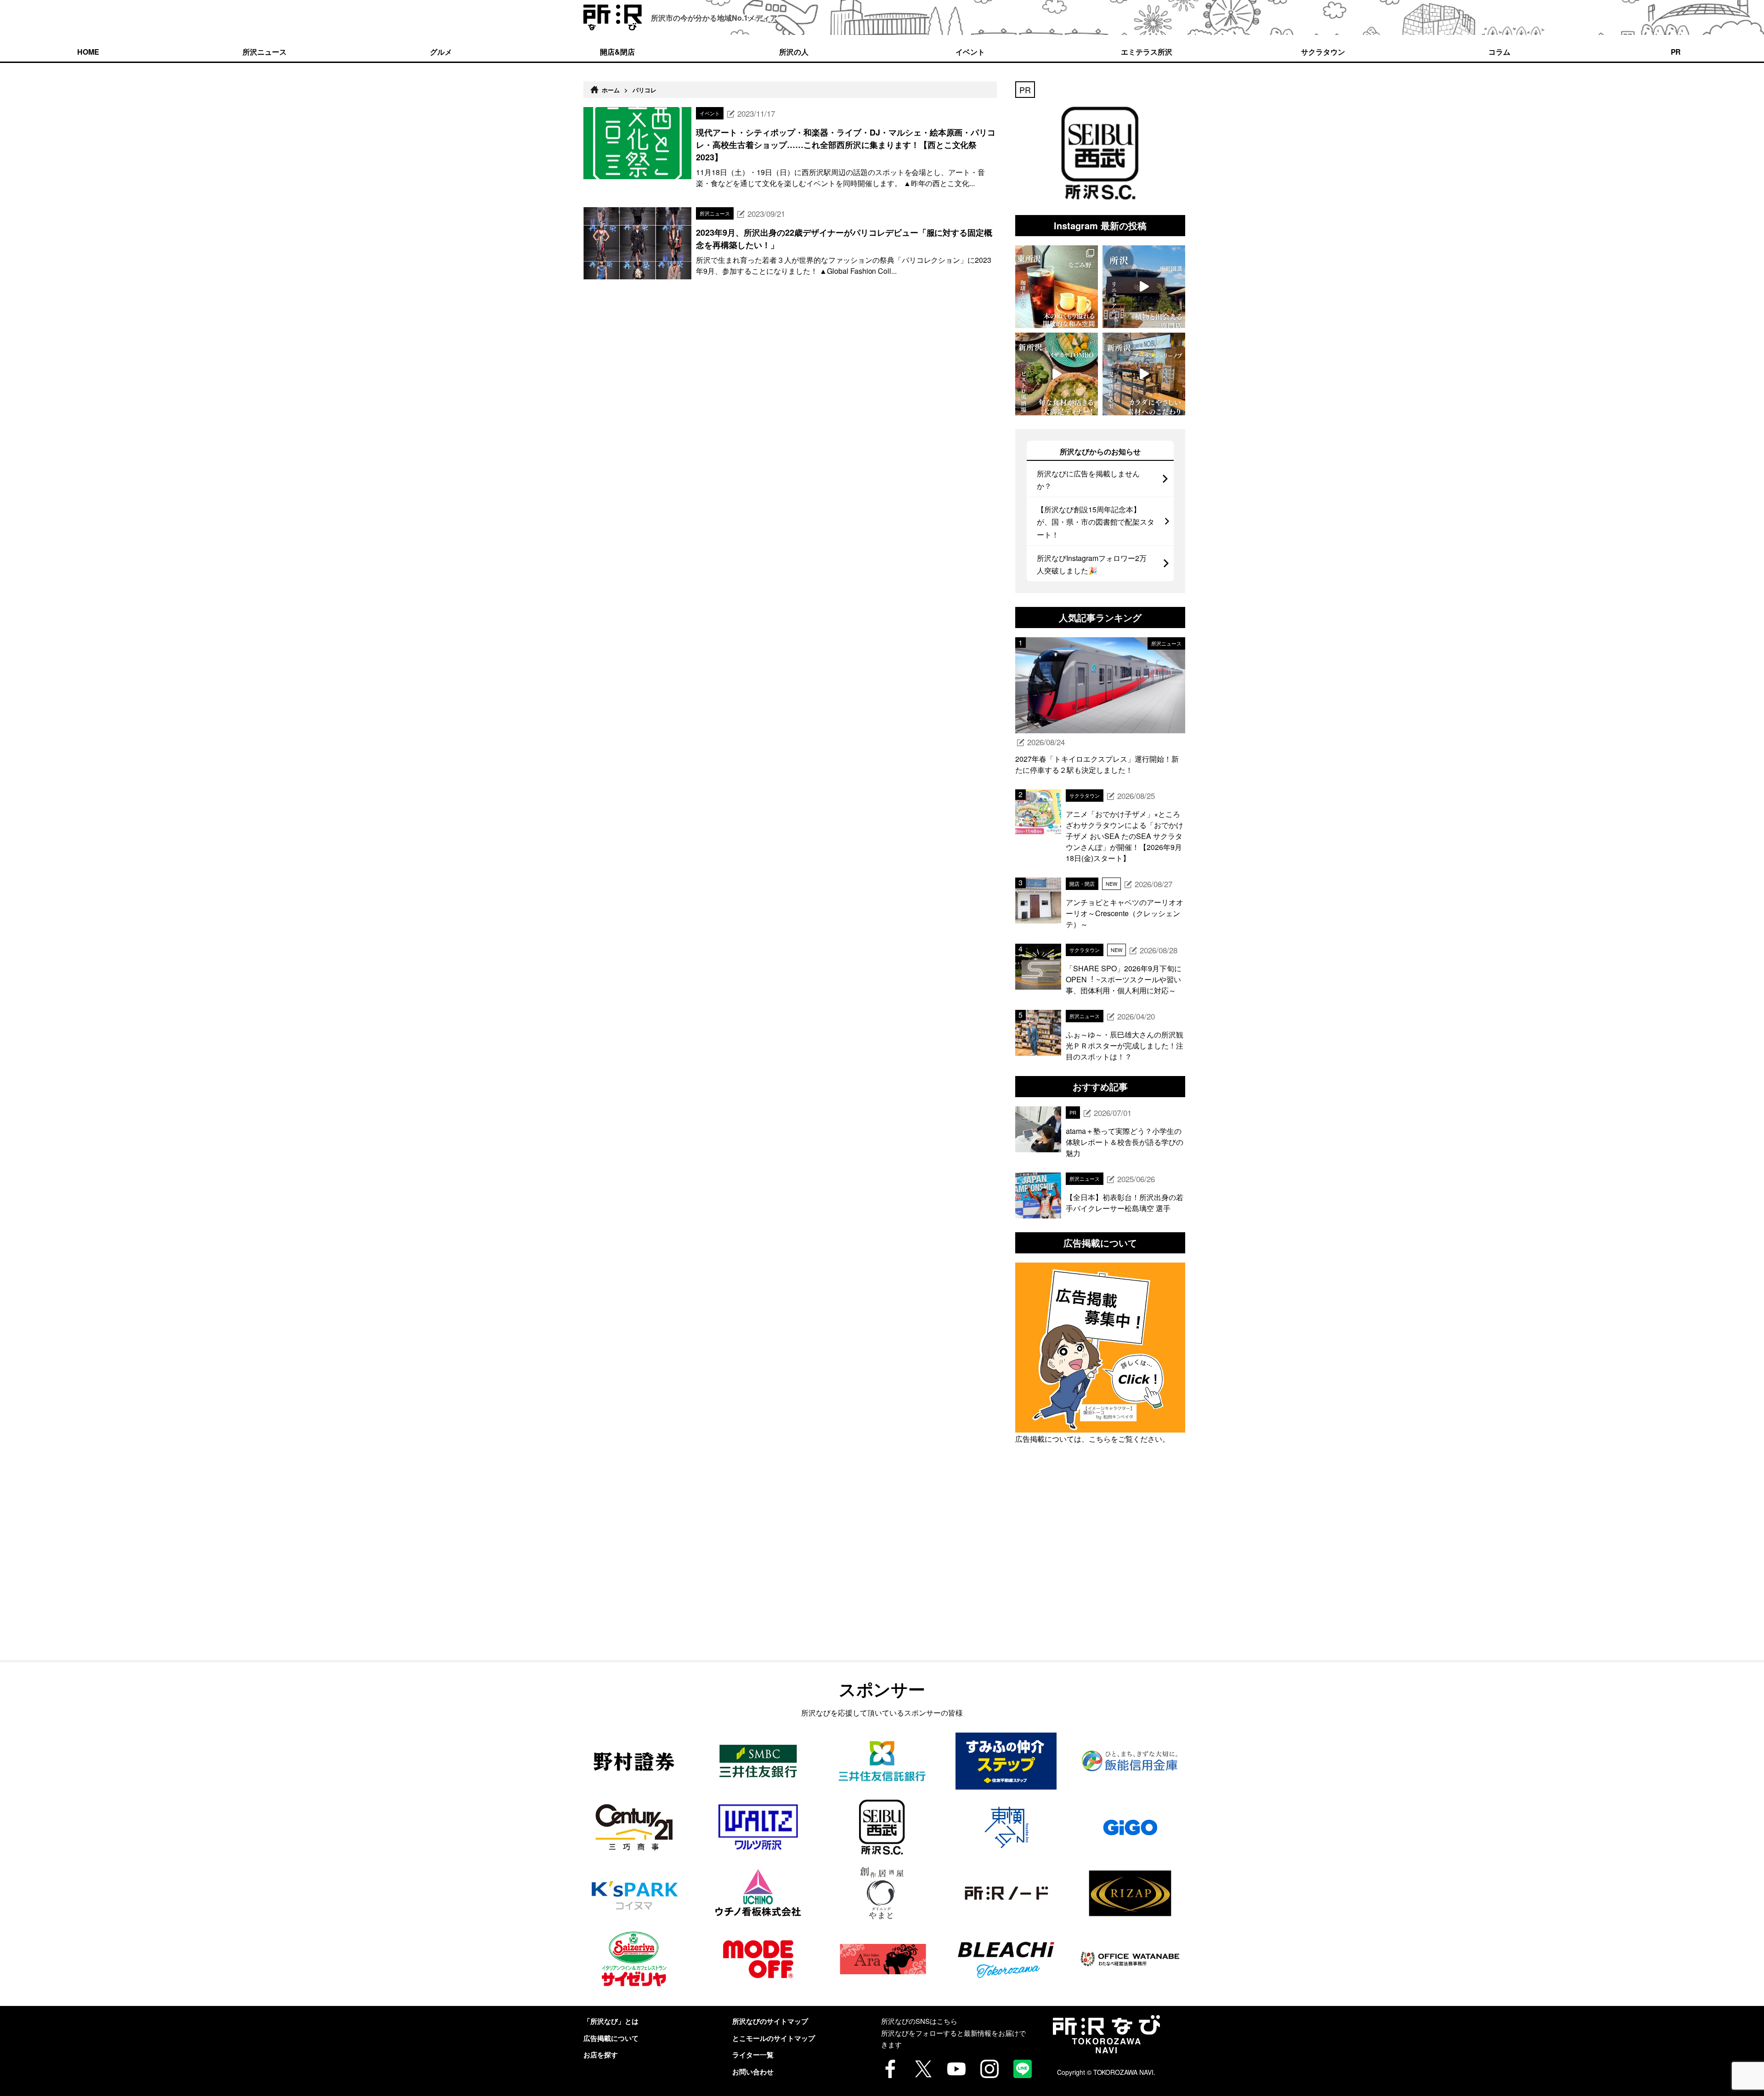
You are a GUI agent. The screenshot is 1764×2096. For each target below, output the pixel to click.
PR (1676, 52)
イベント (970, 52)
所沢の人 (794, 52)
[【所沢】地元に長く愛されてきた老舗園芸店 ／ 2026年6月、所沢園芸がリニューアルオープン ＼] (1144, 287)
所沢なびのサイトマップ (770, 2021)
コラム (1499, 52)
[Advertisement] (1100, 1573)
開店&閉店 (617, 52)
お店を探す (601, 2055)
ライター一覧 (753, 2055)
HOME (88, 52)
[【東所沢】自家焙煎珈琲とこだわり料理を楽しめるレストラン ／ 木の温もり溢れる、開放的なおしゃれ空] (1057, 287)
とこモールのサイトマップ (774, 2038)
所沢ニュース (265, 52)
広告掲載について (611, 2038)
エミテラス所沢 (1147, 52)
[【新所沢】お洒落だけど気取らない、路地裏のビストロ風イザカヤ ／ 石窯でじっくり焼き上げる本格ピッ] (1057, 374)
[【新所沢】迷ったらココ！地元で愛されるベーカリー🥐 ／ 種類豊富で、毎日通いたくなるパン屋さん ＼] (1144, 374)
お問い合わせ (753, 2072)
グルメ (441, 52)
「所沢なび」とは (611, 2021)
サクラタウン (1323, 52)
